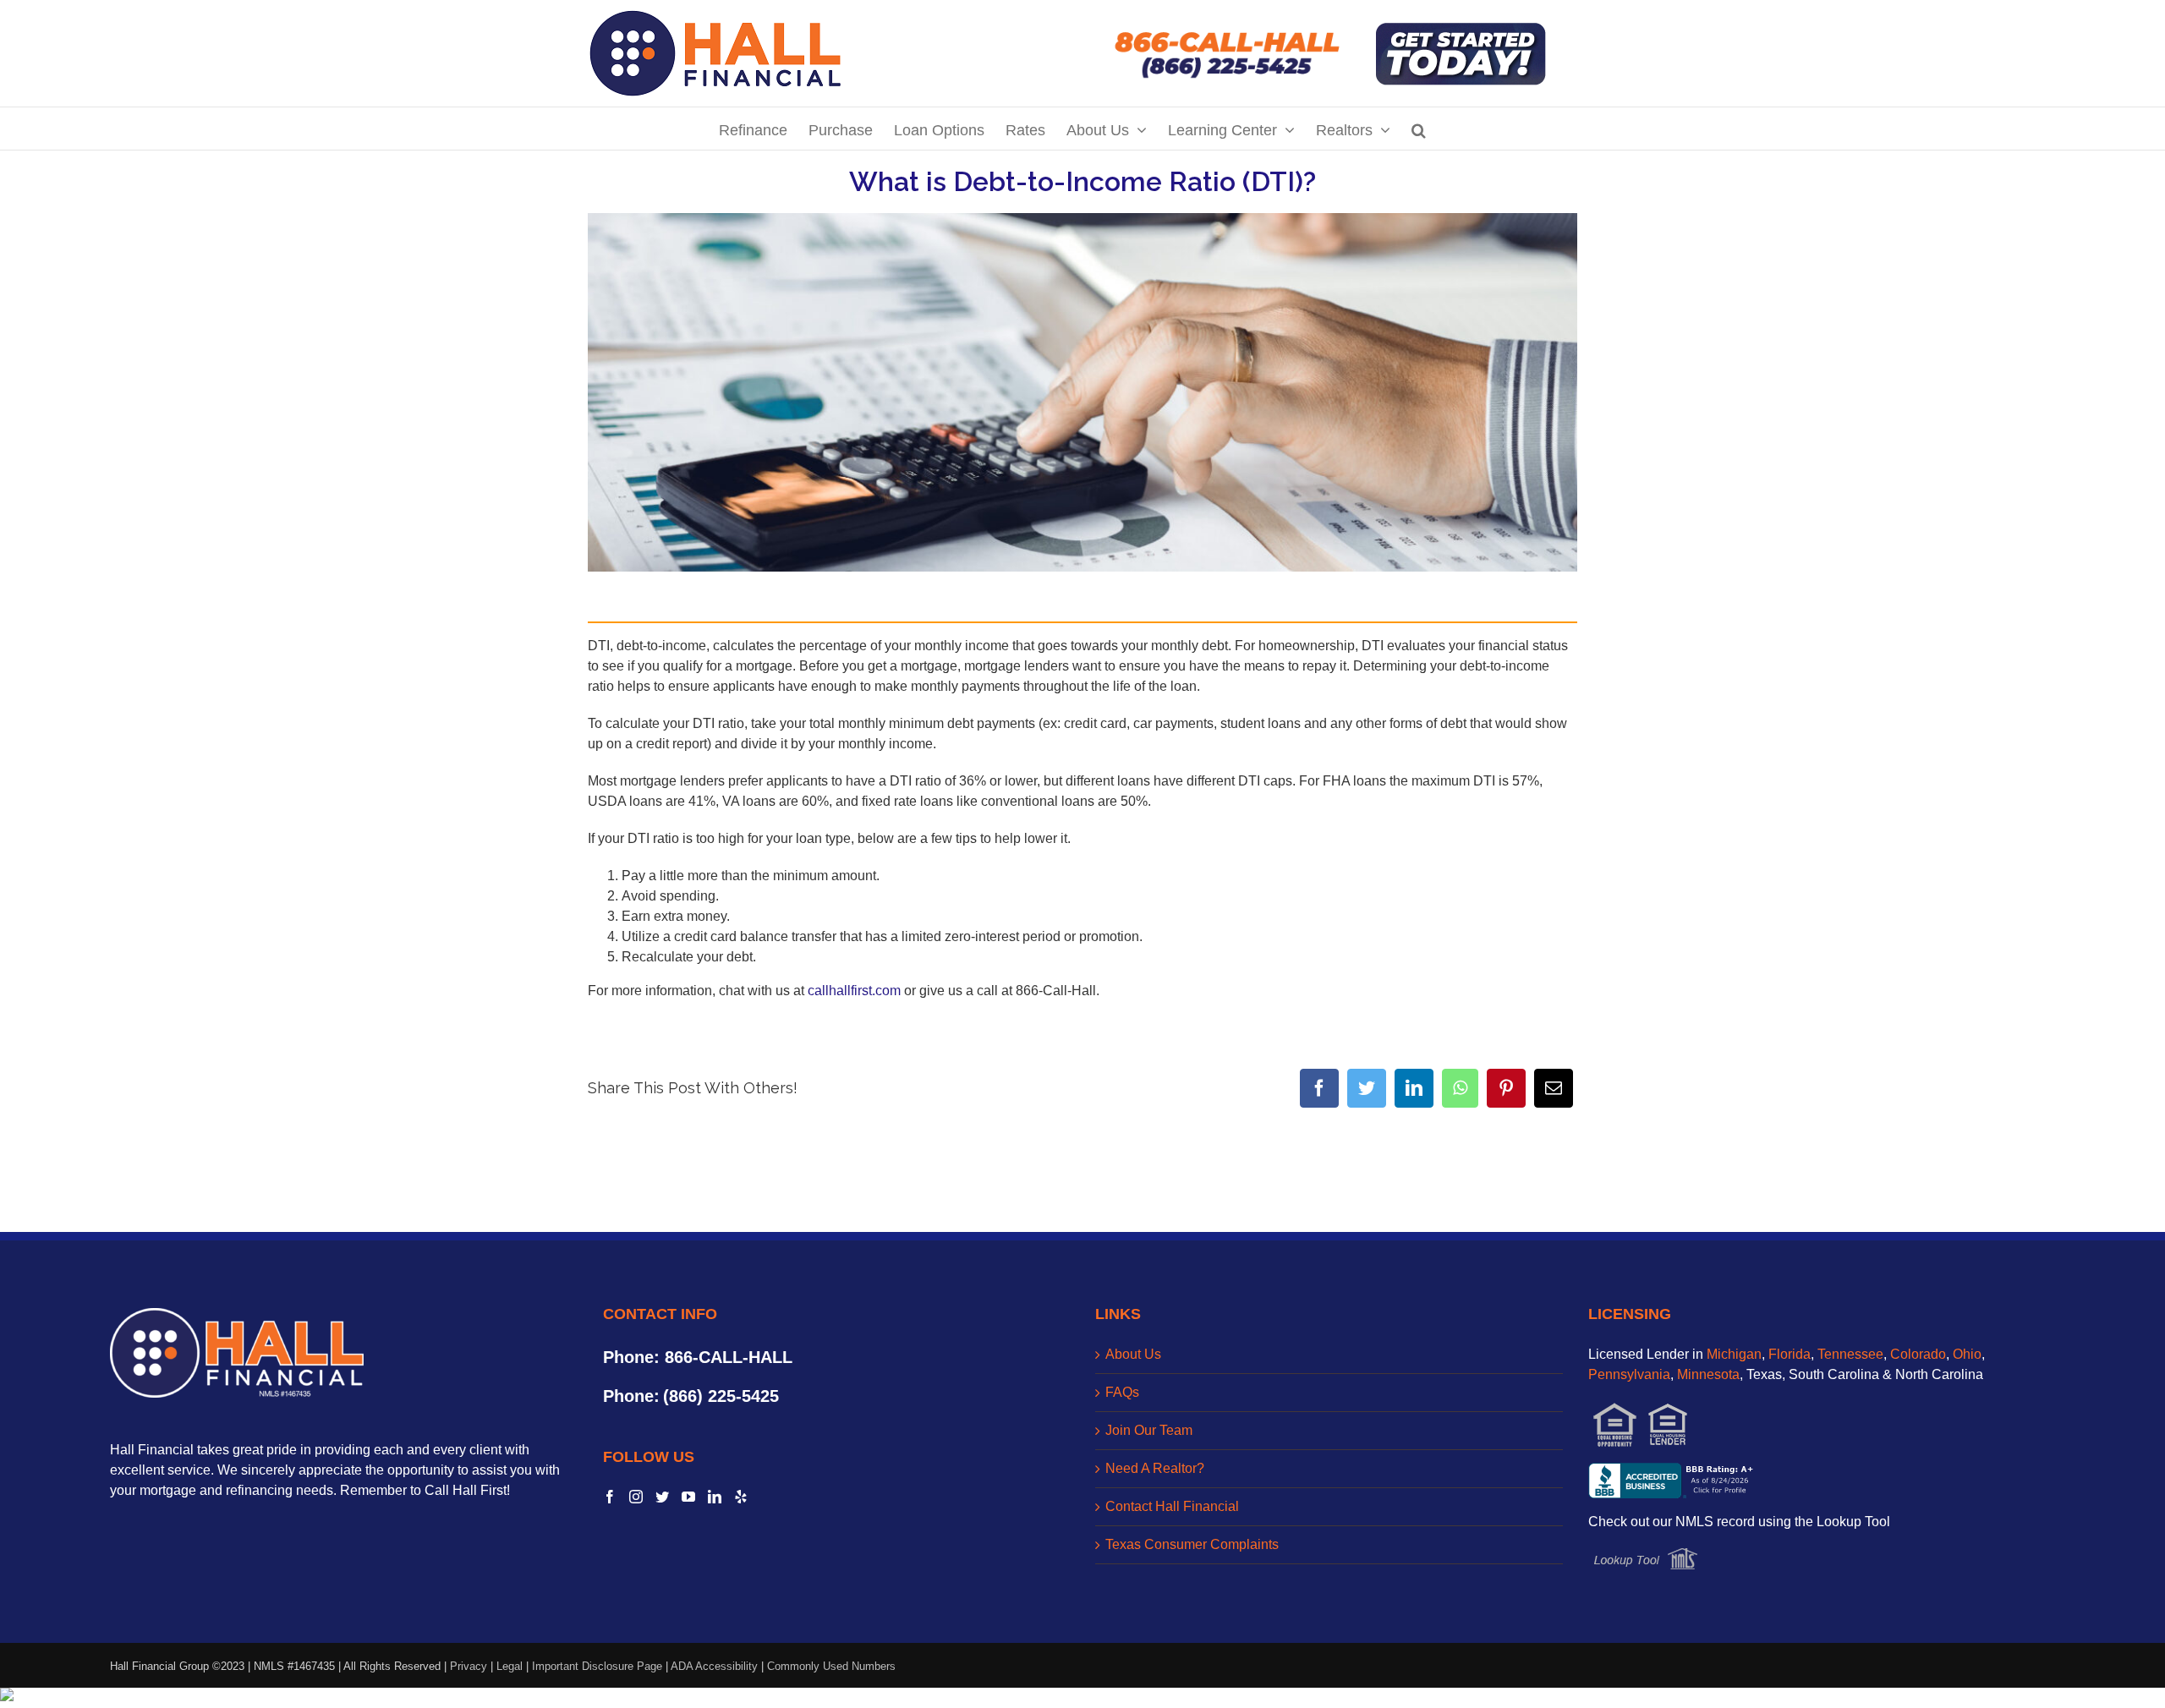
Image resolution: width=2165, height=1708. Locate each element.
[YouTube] (688, 1497)
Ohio (1967, 1354)
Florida (1790, 1354)
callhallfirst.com (854, 991)
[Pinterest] (1506, 1088)
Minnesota (1708, 1374)
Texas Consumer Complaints (1192, 1544)
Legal (510, 1666)
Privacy (469, 1666)
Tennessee (1850, 1354)
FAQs (1122, 1392)
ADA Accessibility (714, 1666)
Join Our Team (1149, 1430)
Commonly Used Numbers (831, 1666)
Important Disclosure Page (597, 1666)
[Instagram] (636, 1497)
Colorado (1918, 1354)
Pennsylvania (1629, 1374)
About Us (1133, 1354)
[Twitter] (1367, 1088)
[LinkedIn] (1414, 1088)
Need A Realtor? (1155, 1468)
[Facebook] (1319, 1088)
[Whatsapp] (1460, 1088)
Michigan (1734, 1354)
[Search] (1419, 129)
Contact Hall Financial (1172, 1506)
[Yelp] (741, 1497)
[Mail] (1554, 1088)
